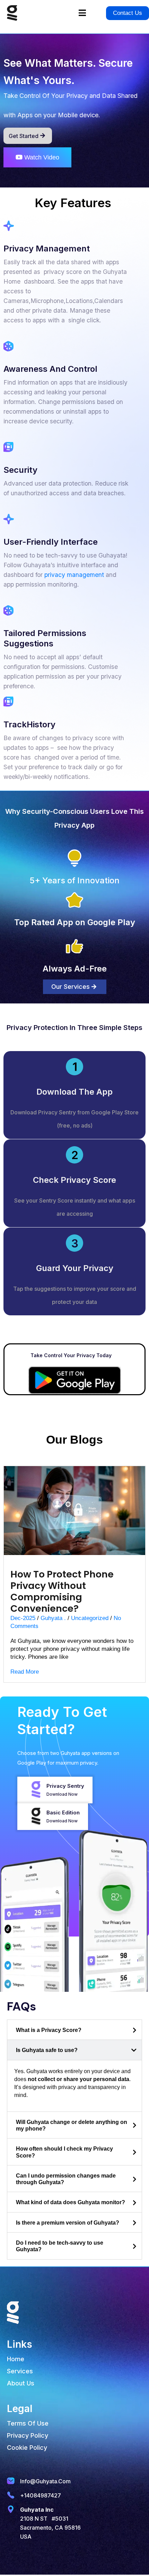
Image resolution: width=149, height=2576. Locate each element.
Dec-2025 (23, 1618)
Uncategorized (90, 1618)
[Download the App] (74, 1067)
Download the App (74, 1092)
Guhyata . (53, 1618)
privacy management (74, 575)
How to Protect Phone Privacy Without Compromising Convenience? (62, 1591)
